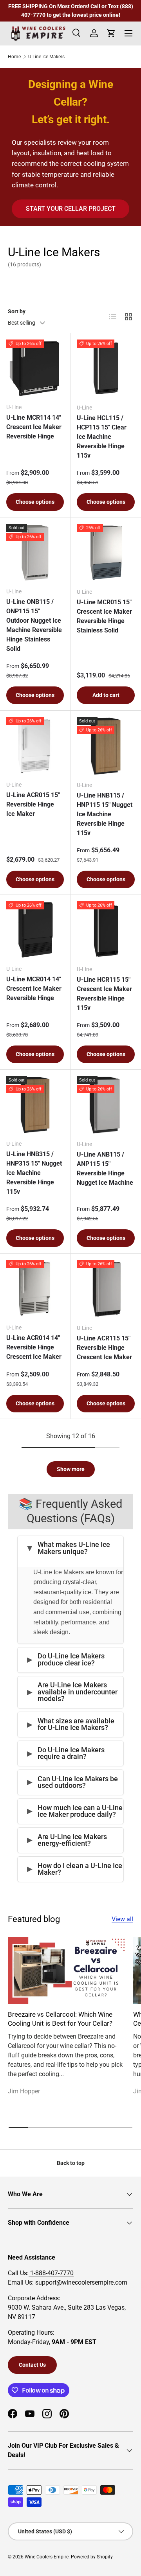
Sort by (17, 311)
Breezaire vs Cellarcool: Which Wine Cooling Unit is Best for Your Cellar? (60, 2019)
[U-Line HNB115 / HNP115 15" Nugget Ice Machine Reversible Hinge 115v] (106, 746)
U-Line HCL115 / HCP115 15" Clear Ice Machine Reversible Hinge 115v (102, 437)
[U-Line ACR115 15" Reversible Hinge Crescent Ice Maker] (106, 1289)
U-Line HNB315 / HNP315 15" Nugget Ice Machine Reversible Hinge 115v (34, 1173)
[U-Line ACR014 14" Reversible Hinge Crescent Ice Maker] (35, 1289)
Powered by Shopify (92, 2557)
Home (14, 57)
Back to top (71, 2163)
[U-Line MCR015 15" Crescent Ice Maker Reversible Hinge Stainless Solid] (106, 553)
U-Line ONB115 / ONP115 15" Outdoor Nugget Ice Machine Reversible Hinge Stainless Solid (34, 625)
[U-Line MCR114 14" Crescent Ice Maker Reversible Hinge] (35, 368)
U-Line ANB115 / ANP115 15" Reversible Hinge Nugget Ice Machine (105, 1169)
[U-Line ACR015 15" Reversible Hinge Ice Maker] (35, 746)
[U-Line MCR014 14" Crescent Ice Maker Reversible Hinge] (35, 930)
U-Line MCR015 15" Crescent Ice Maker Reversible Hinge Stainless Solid (104, 616)
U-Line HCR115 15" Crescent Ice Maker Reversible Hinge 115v (104, 994)
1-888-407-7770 (51, 2273)
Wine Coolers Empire (47, 2557)
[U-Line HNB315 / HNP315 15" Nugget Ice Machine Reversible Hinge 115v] (35, 1105)
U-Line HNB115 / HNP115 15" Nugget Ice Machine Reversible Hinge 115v (105, 814)
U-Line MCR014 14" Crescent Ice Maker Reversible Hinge (34, 989)
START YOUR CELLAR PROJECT (71, 209)
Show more (71, 1469)
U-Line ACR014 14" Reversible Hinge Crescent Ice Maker (34, 1347)
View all (122, 1919)
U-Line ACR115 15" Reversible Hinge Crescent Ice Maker (104, 1348)
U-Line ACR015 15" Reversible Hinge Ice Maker (33, 804)
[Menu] (128, 33)
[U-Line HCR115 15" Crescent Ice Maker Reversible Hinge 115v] (106, 930)
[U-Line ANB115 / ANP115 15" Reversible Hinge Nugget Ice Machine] (106, 1105)
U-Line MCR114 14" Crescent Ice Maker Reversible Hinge (34, 427)
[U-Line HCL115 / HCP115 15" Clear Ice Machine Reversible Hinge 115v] (106, 368)
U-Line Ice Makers (46, 57)
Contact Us (32, 2365)
